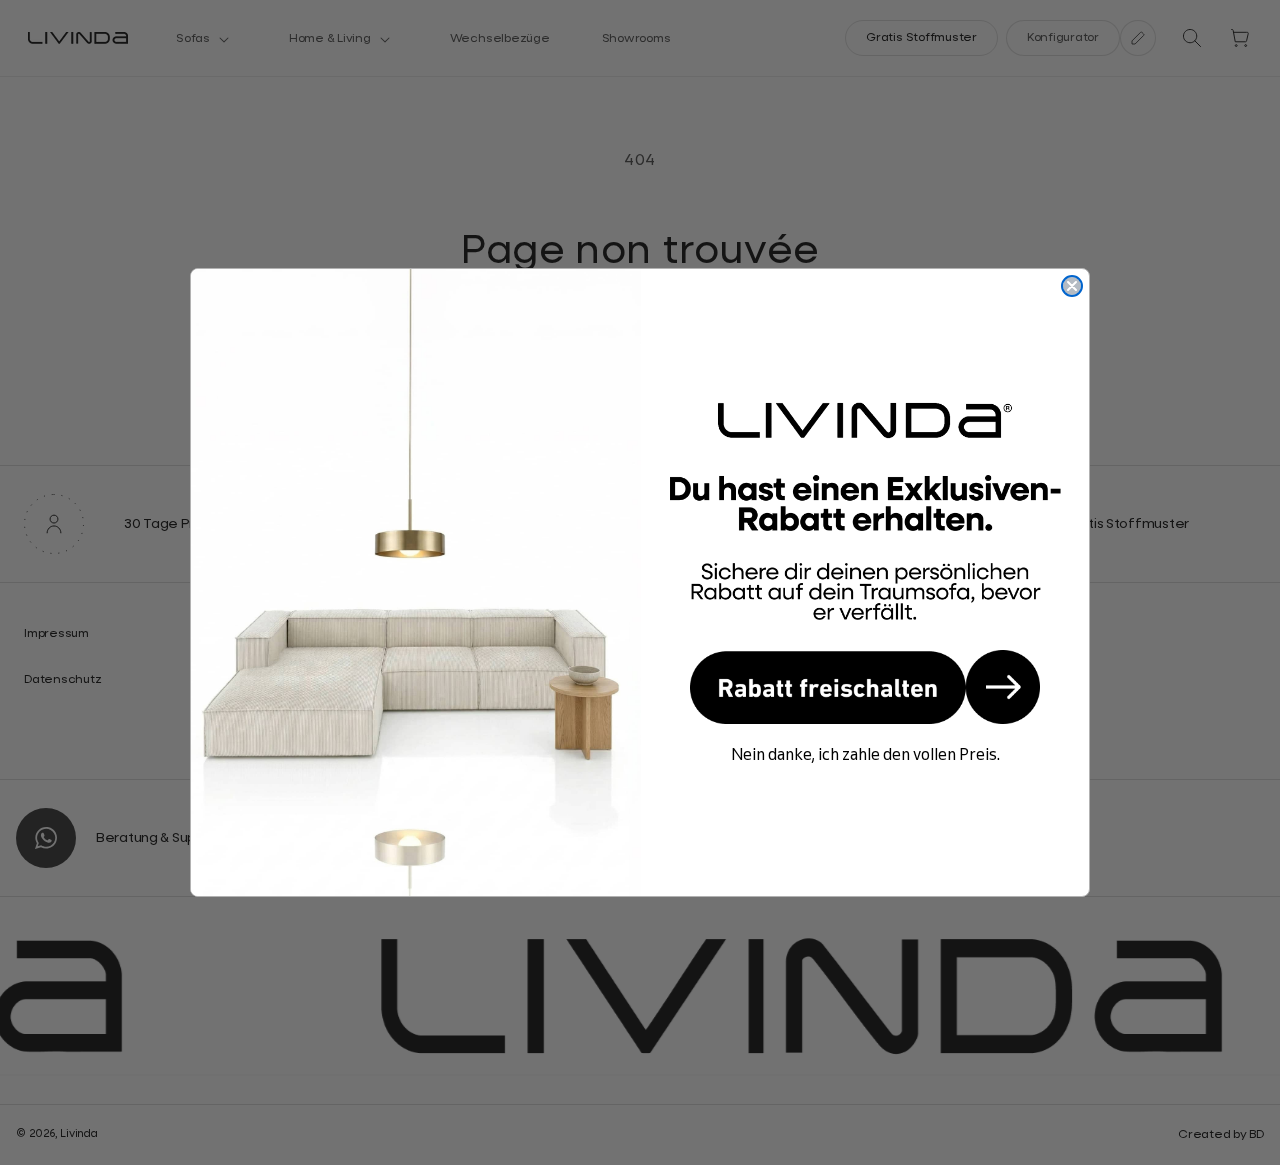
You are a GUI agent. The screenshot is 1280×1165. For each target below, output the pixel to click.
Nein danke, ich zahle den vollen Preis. (865, 754)
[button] (865, 687)
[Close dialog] (1072, 286)
